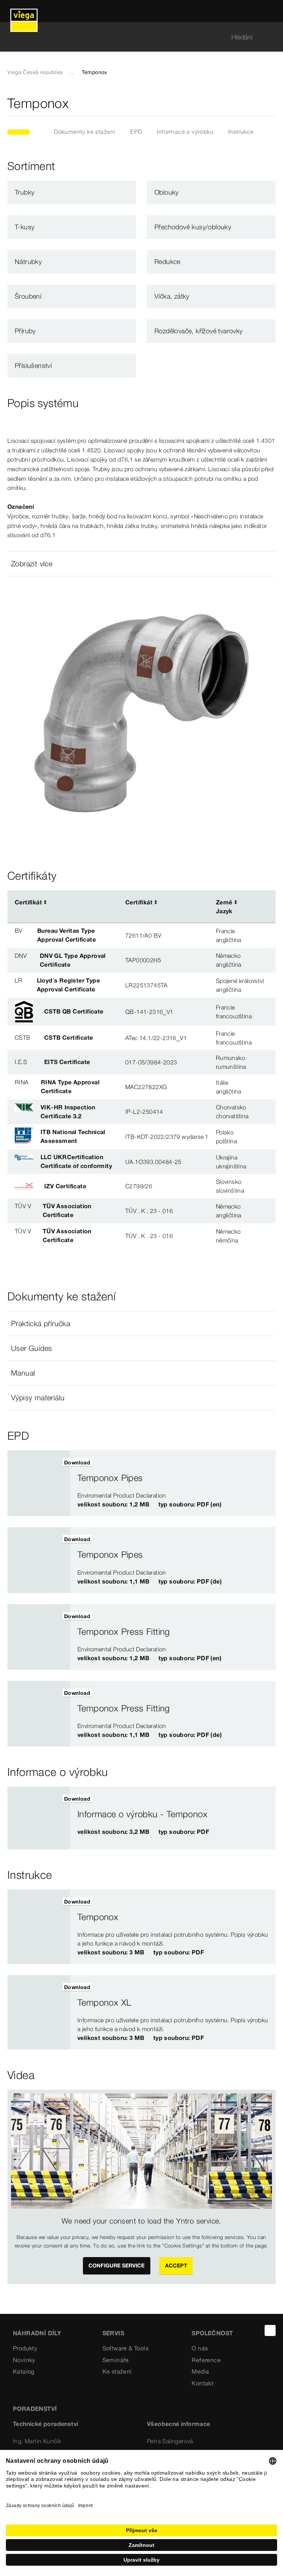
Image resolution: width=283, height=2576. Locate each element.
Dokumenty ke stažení (85, 132)
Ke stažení (117, 2371)
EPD (136, 132)
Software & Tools (125, 2348)
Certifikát (28, 902)
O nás (200, 2348)
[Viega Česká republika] (24, 11)
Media (200, 2371)
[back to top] (270, 2330)
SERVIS (113, 2333)
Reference (206, 2360)
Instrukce (241, 132)
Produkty (25, 2348)
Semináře (116, 2360)
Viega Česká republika (35, 72)
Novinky (24, 2360)
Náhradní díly (37, 2333)
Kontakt (202, 2383)
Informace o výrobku (185, 132)
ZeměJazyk (224, 907)
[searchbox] (135, 37)
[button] (141, 564)
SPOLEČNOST (212, 2333)
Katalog (24, 2371)
